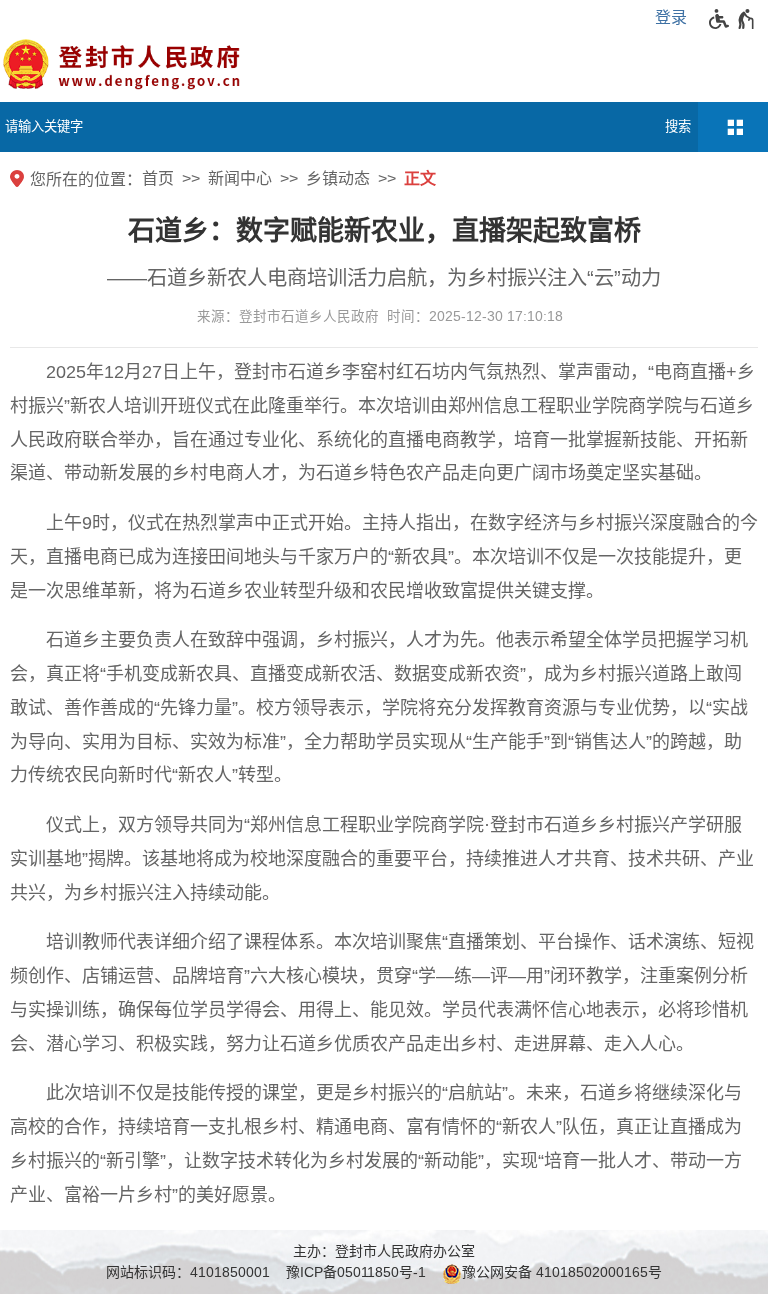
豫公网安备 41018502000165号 (562, 1272)
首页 (158, 178)
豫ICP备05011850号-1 (356, 1272)
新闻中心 (240, 178)
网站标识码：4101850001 (188, 1272)
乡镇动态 (338, 178)
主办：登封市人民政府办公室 (384, 1251)
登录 (671, 17)
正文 (420, 178)
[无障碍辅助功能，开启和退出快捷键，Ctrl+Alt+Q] (732, 19)
